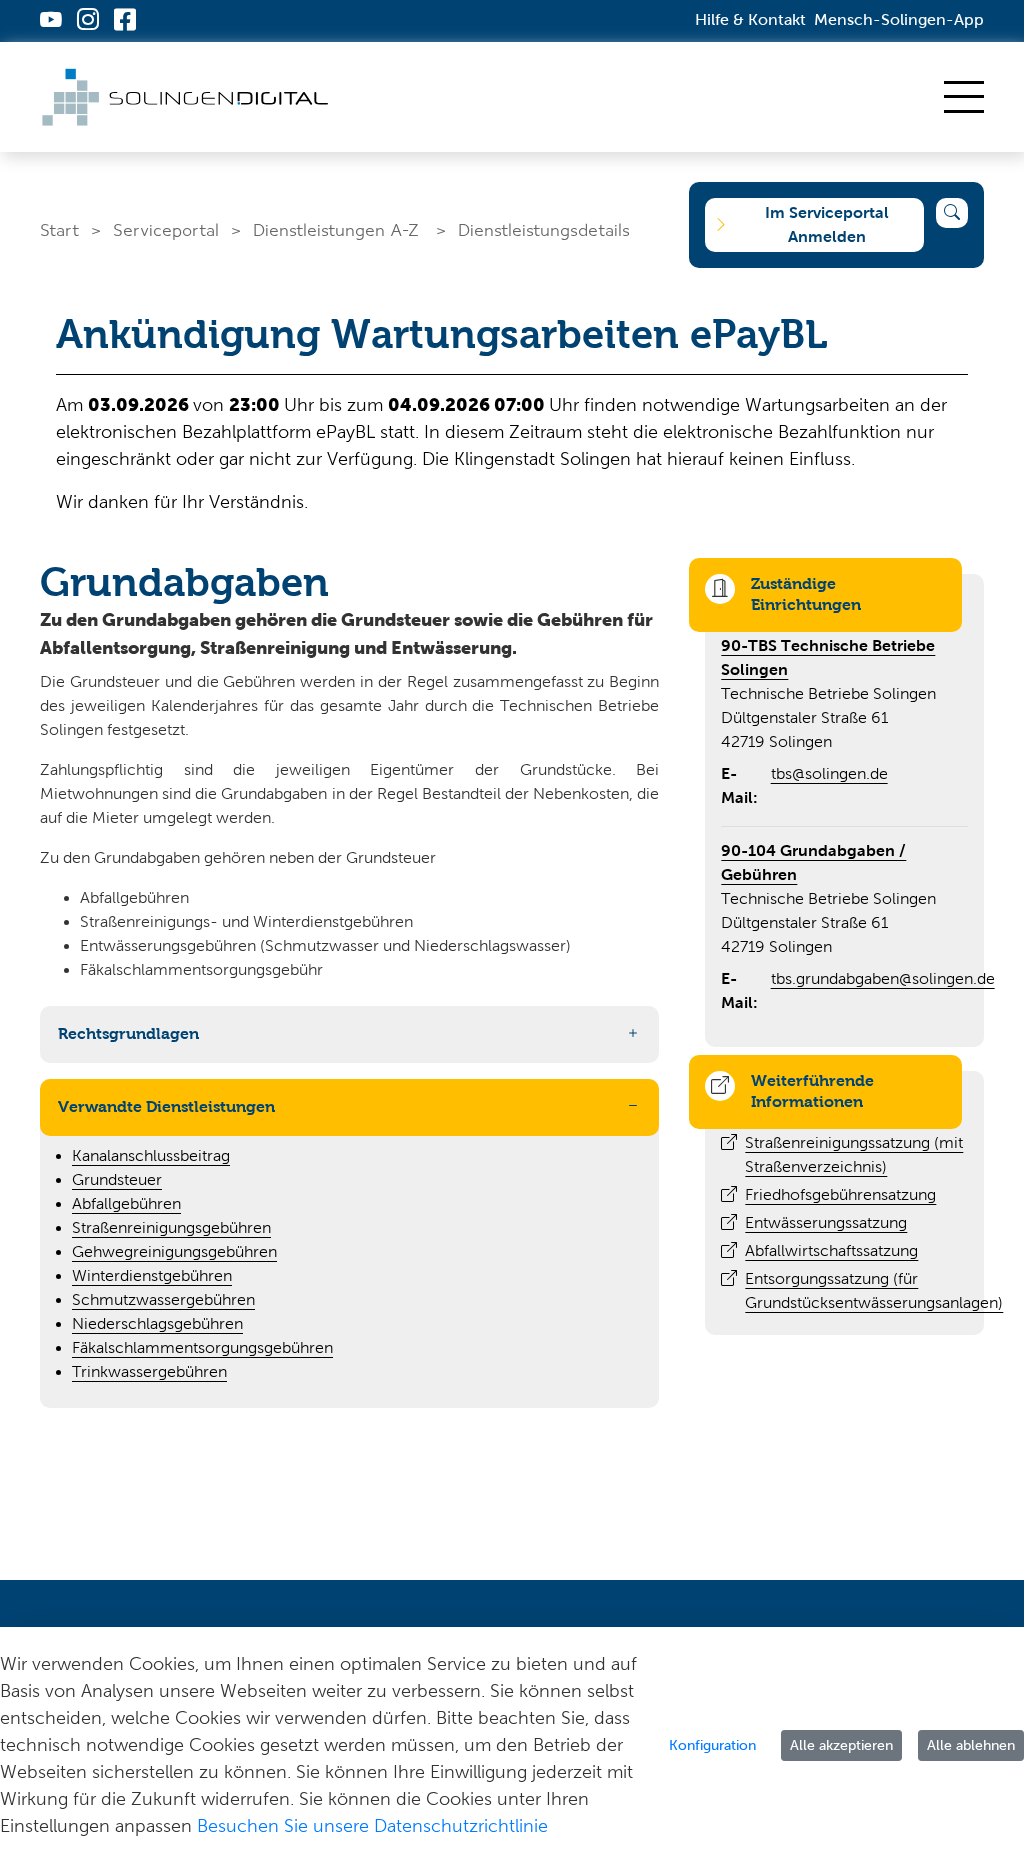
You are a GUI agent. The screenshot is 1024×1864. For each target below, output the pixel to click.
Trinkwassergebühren (149, 1371)
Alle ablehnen (971, 1745)
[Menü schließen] (964, 97)
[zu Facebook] (125, 21)
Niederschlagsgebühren (157, 1323)
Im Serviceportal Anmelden (827, 224)
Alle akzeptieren (841, 1745)
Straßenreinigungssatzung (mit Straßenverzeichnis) (854, 1154)
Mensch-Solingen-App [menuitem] (899, 19)
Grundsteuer (117, 1179)
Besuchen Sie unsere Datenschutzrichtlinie (372, 1826)
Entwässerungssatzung (826, 1222)
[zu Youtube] (51, 21)
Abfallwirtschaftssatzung (831, 1250)
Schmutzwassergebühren (163, 1299)
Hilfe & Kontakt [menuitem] (750, 19)
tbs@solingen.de (829, 773)
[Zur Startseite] (187, 97)
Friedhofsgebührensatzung (840, 1194)
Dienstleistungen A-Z (336, 229)
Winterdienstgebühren (152, 1275)
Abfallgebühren (126, 1203)
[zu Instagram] (88, 21)
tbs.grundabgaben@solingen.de (883, 978)
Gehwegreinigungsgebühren (174, 1251)
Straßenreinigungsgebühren (171, 1227)
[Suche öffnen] (952, 213)
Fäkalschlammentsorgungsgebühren (202, 1347)
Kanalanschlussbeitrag (151, 1155)
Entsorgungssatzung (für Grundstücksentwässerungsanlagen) (874, 1290)
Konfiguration (712, 1745)
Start (59, 229)
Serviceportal (166, 229)
